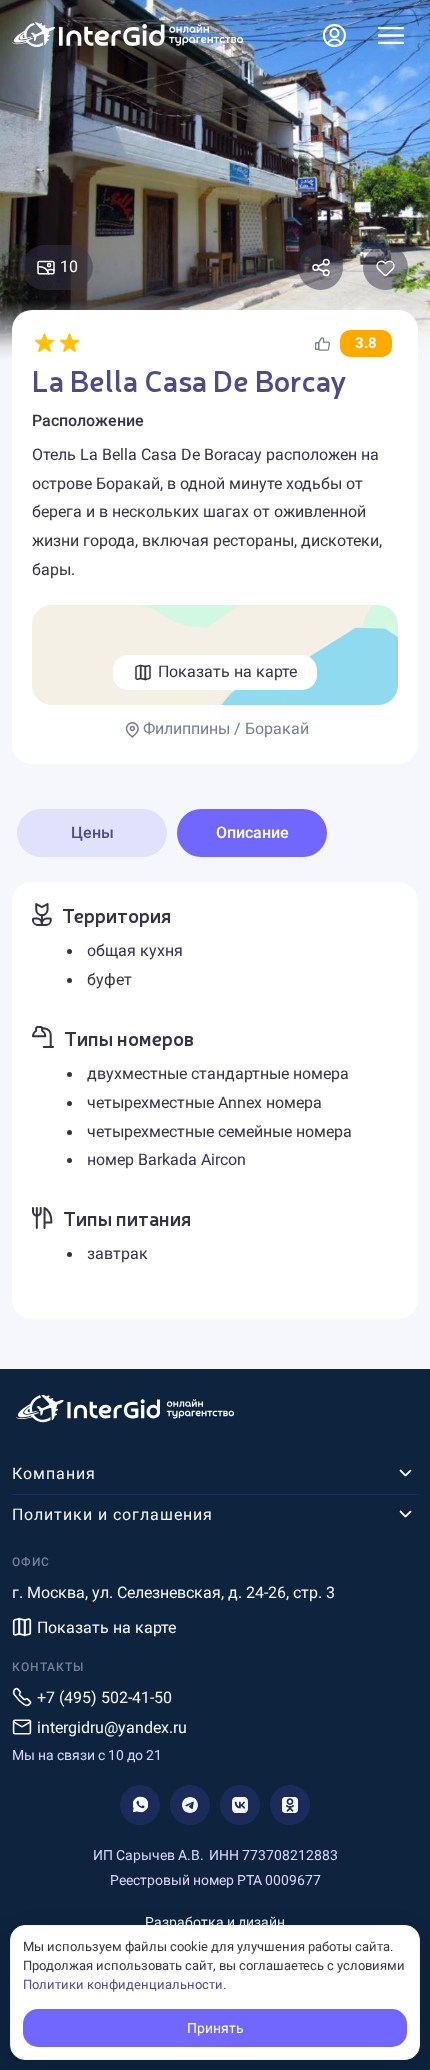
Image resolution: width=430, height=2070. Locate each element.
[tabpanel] (215, 1100)
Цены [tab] (92, 832)
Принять (215, 2028)
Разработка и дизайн (215, 1922)
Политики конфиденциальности (123, 1984)
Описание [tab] (252, 832)
